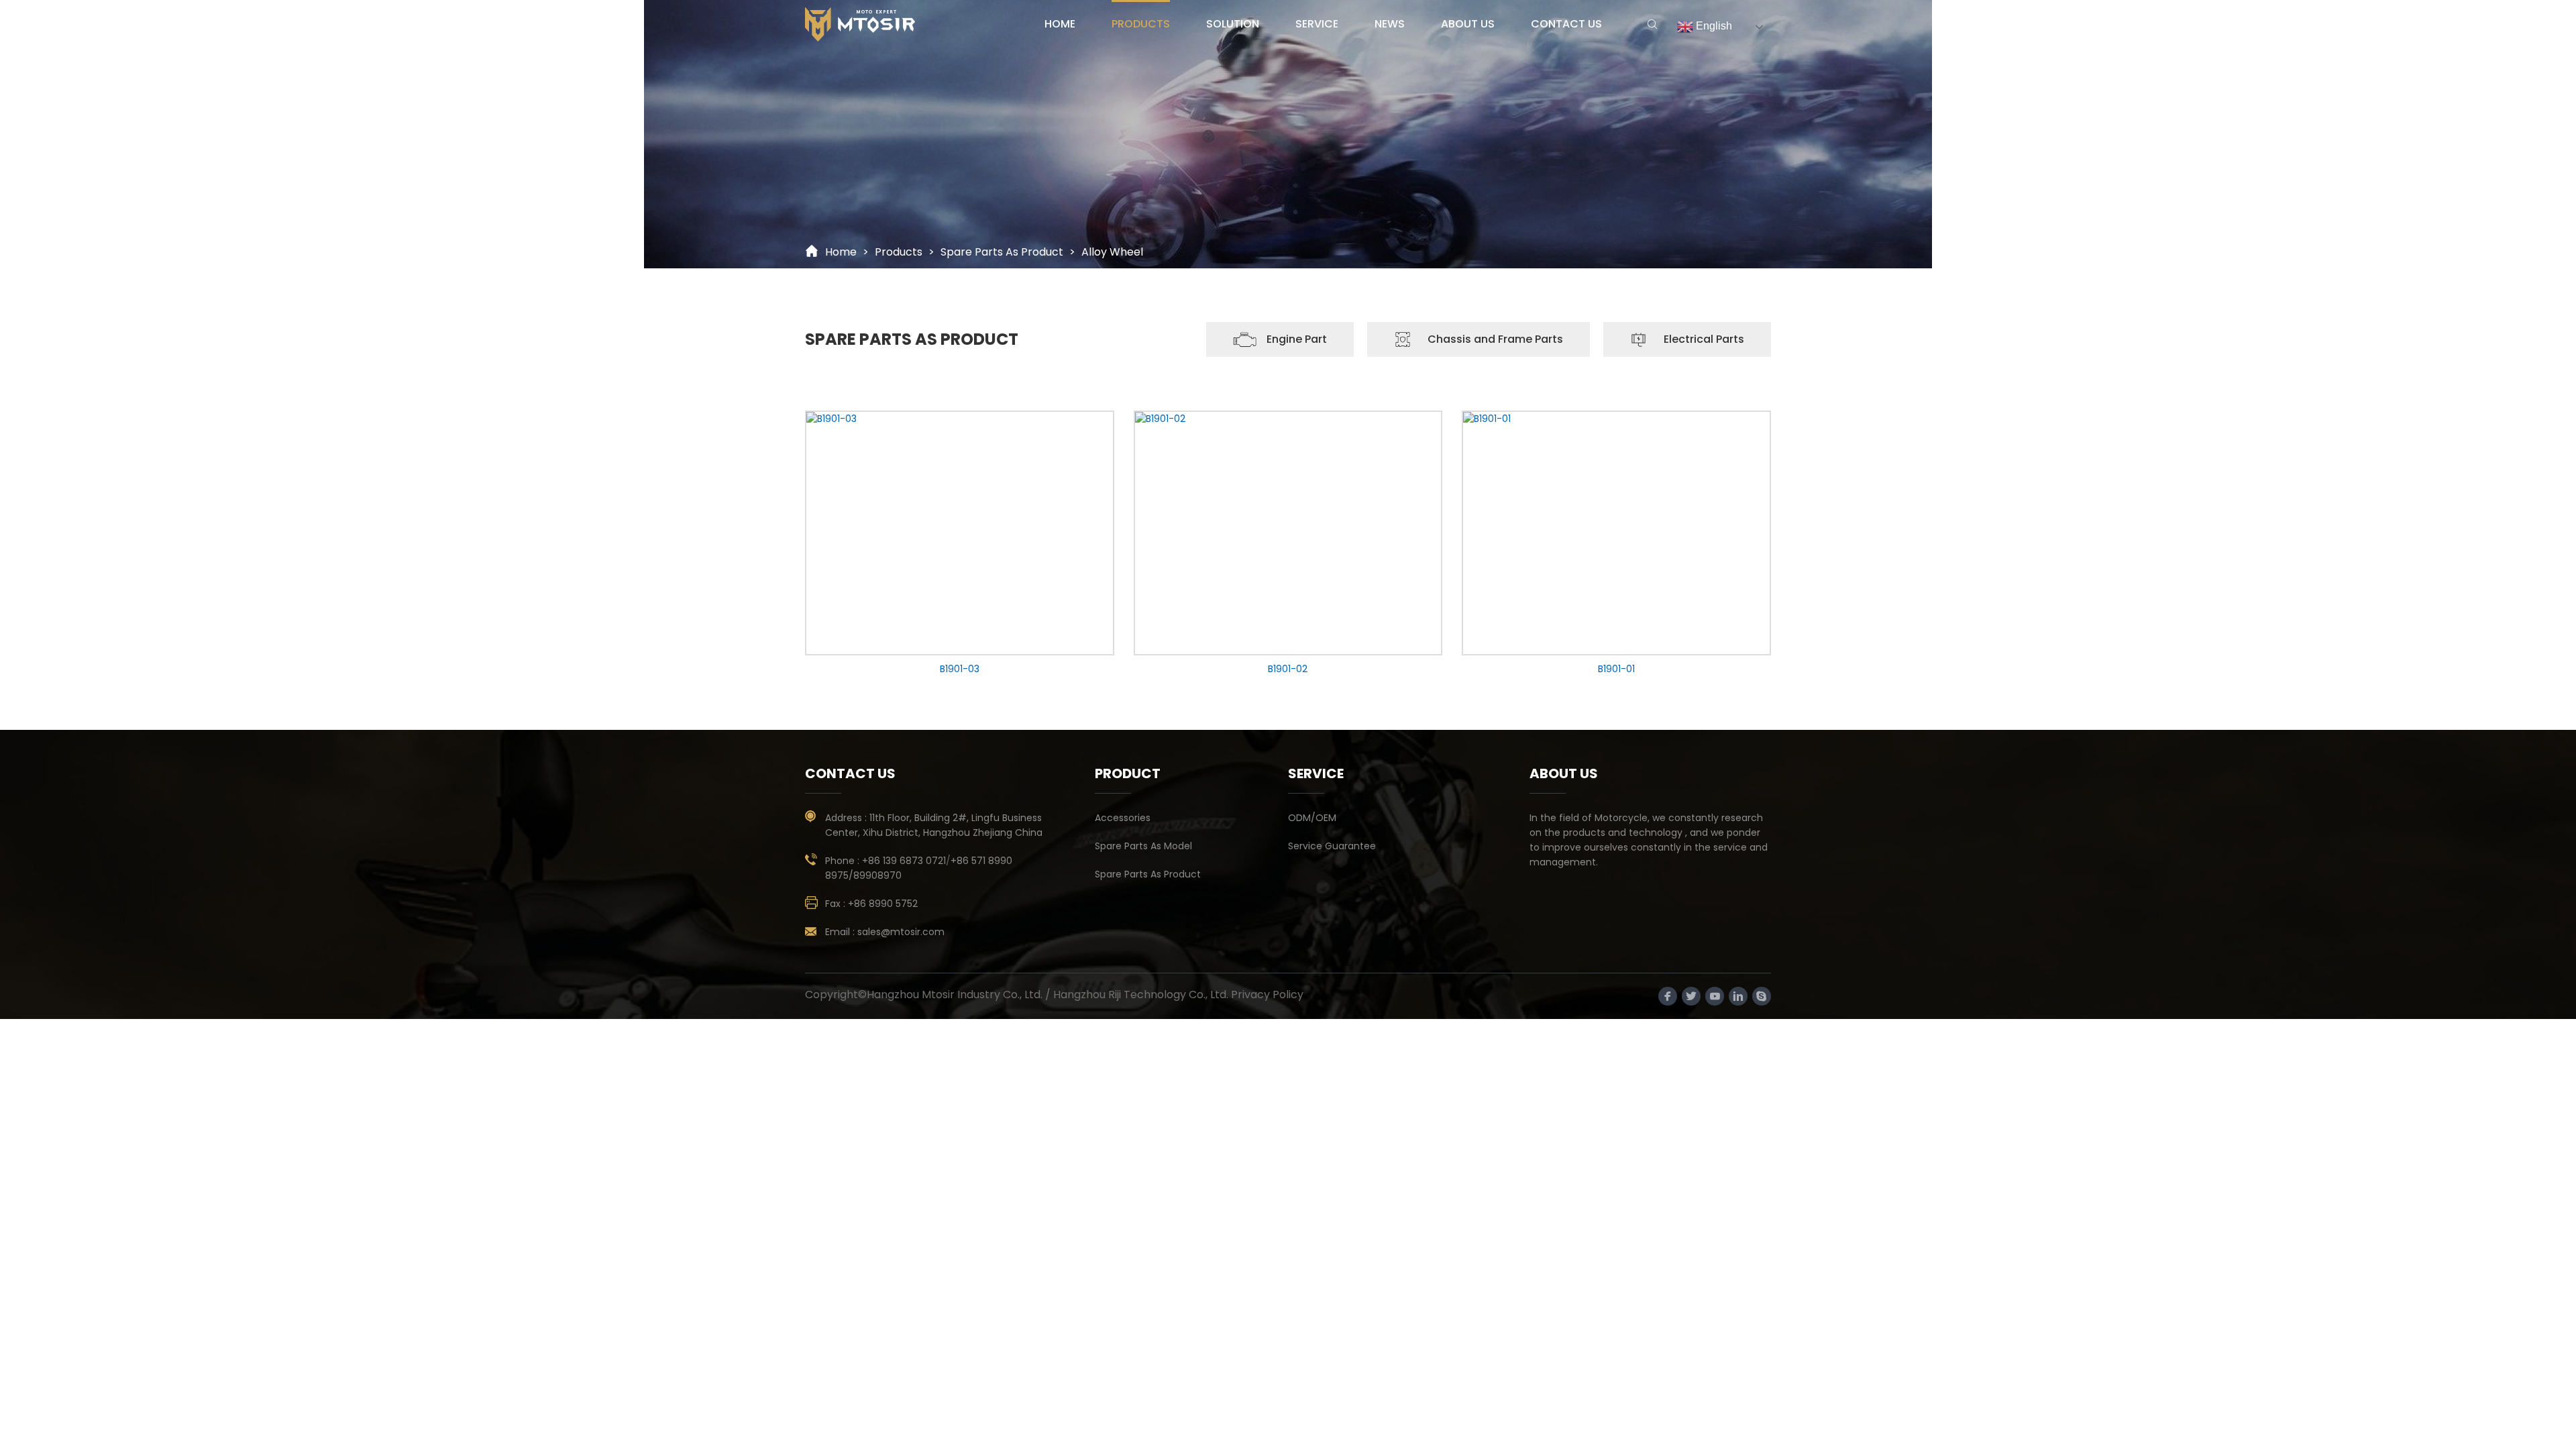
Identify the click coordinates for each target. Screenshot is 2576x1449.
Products (899, 252)
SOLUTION (1233, 24)
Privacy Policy (1267, 995)
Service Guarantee (1332, 846)
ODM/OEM (1312, 818)
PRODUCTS (1141, 24)
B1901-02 (1288, 669)
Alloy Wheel (1112, 252)
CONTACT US (1566, 24)
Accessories (1123, 818)
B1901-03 (960, 669)
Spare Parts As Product (1002, 252)
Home (841, 252)
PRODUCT (1128, 773)
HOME (1060, 24)
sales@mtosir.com (901, 932)
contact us (850, 773)
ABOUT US (1468, 24)
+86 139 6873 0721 (904, 861)
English (1713, 26)
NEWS (1390, 24)
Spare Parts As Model (1143, 846)
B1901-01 (1616, 669)
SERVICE (1317, 24)
